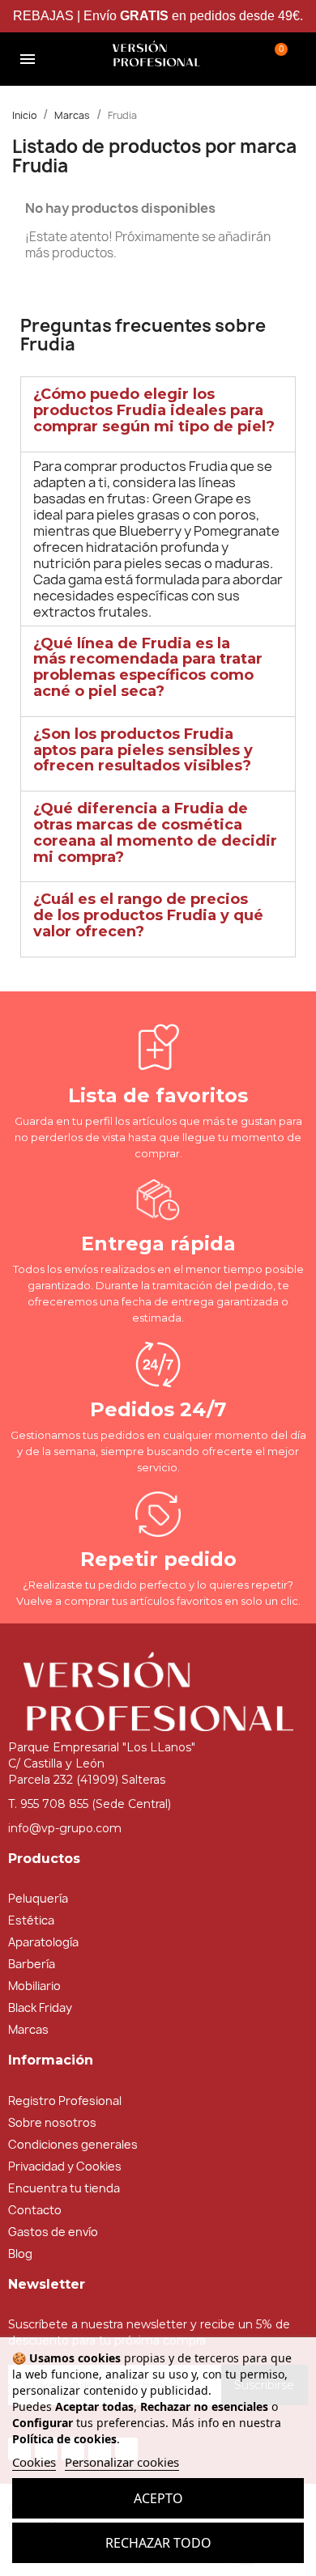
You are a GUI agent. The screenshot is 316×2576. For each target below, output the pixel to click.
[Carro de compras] (275, 57)
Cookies (34, 2462)
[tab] (158, 414)
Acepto (158, 2498)
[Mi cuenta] (235, 57)
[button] (78, 59)
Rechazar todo (158, 2543)
